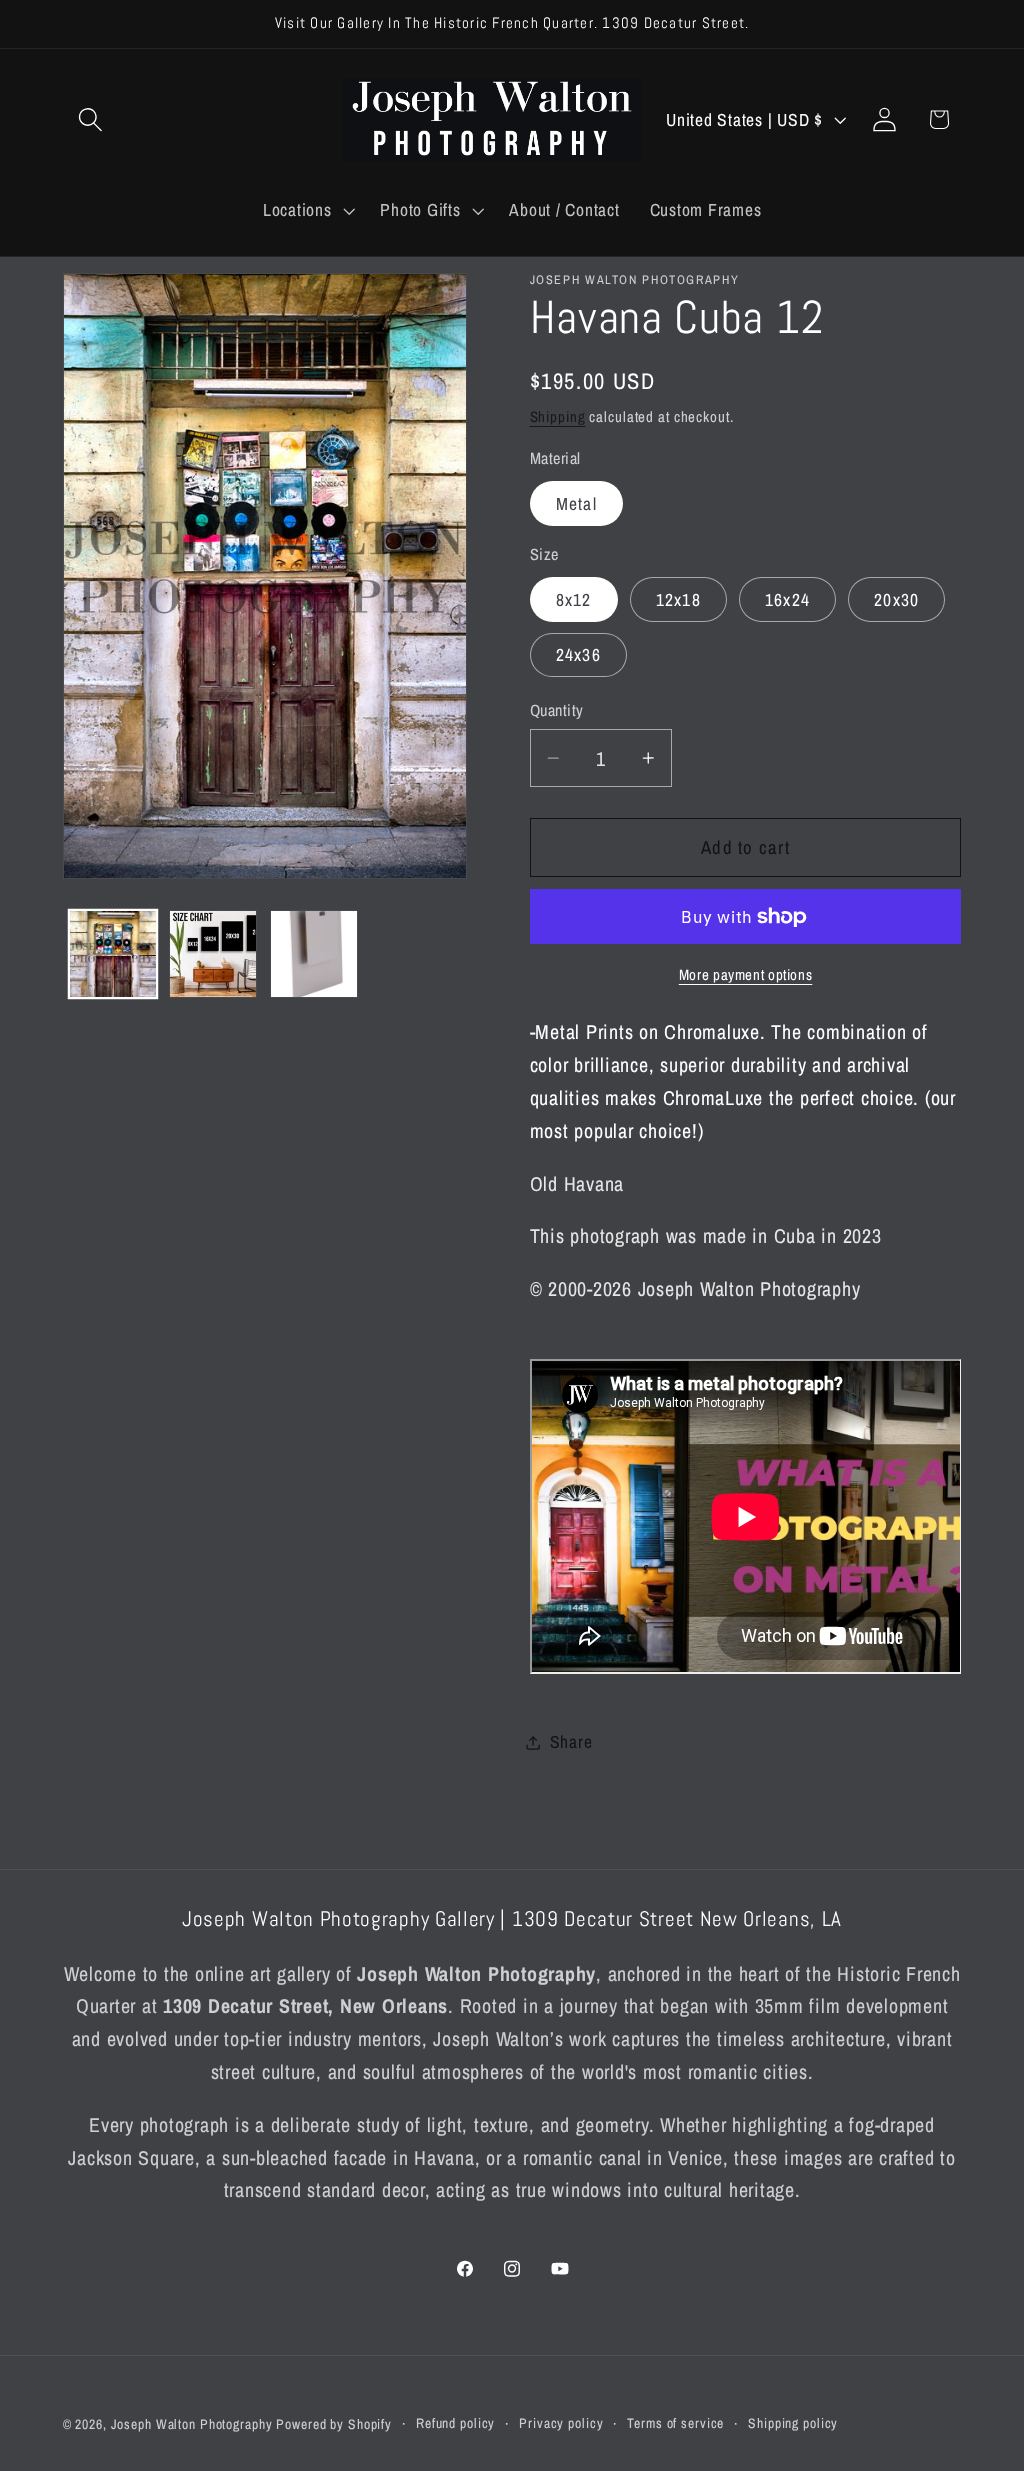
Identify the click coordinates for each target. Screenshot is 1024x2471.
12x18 (678, 599)
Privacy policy (561, 2423)
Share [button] (571, 1741)
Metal (576, 503)
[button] (90, 119)
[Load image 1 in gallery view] (113, 954)
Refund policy (455, 2423)
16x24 (787, 599)
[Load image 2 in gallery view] (213, 954)
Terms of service (675, 2423)
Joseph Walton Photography (192, 2424)
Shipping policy (793, 2423)
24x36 (578, 654)
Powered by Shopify (334, 2424)
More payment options (746, 974)
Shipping (558, 416)
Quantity (557, 710)
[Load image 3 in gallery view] (314, 954)
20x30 (896, 599)
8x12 (574, 599)
